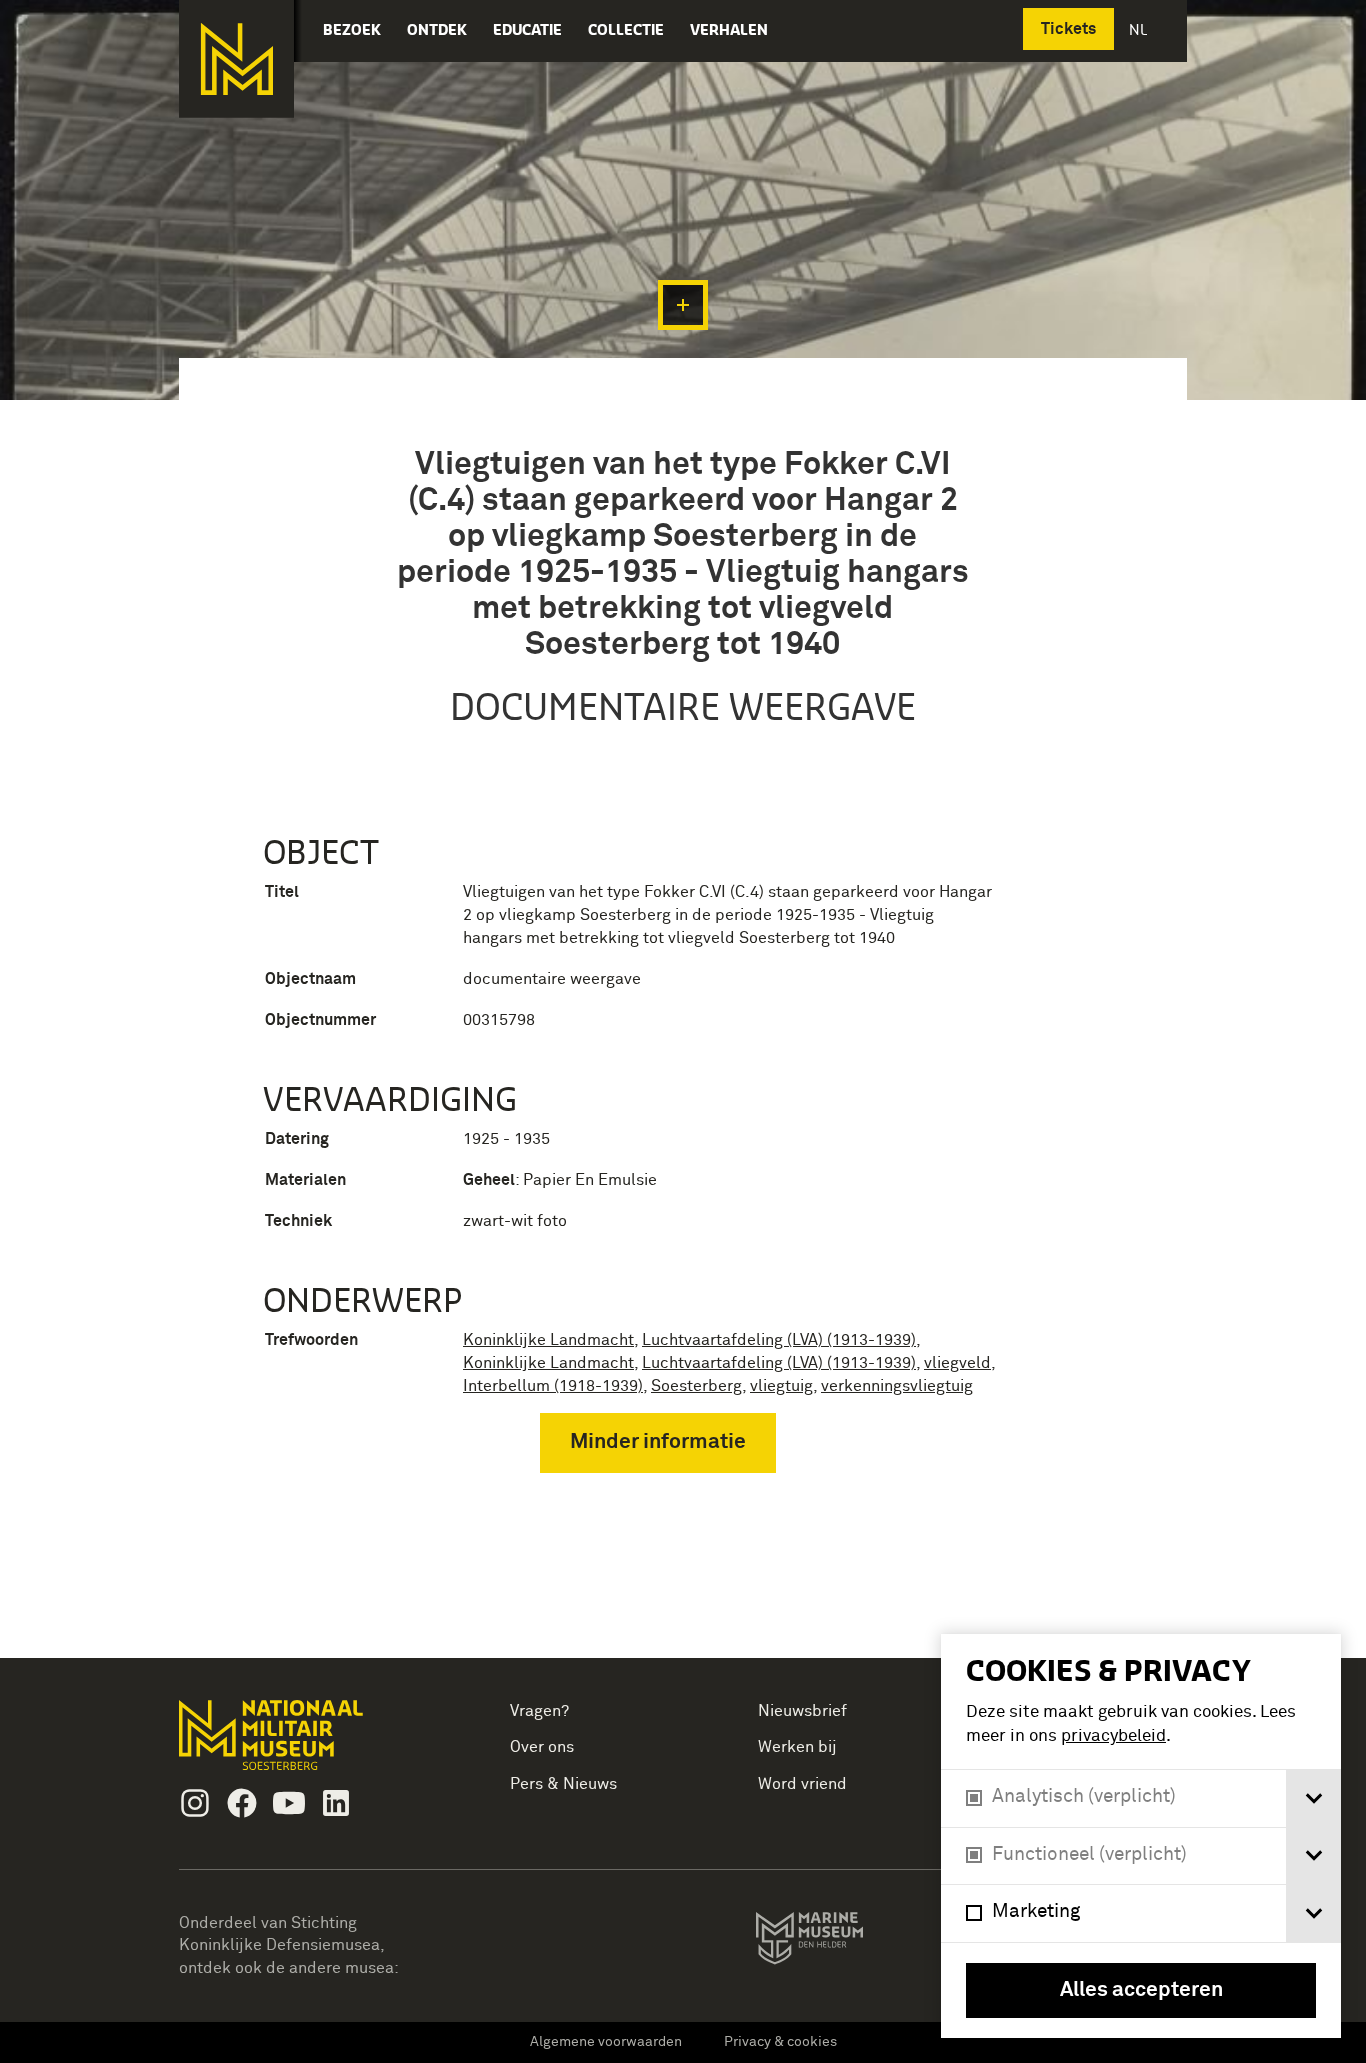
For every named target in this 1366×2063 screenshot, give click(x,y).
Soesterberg (696, 1386)
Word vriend (802, 1784)
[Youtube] (289, 1803)
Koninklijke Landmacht (548, 1340)
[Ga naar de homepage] (236, 59)
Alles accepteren (1141, 1990)
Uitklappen (683, 305)
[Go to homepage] (302, 1743)
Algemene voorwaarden (606, 2042)
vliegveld (957, 1363)
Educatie (527, 29)
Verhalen (729, 29)
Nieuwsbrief (802, 1711)
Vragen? (539, 1711)
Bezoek (352, 29)
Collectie (626, 29)
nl (1140, 29)
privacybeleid (1113, 1736)
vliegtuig (781, 1386)
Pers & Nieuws (563, 1784)
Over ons (542, 1747)
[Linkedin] (336, 1803)
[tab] (1313, 1798)
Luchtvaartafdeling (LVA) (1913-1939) (779, 1340)
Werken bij (797, 1747)
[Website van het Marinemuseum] (837, 1942)
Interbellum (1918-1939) (553, 1386)
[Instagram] (195, 1803)
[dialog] (1141, 1836)
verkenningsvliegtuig (897, 1386)
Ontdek (437, 29)
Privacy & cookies (780, 2042)
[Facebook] (242, 1803)
